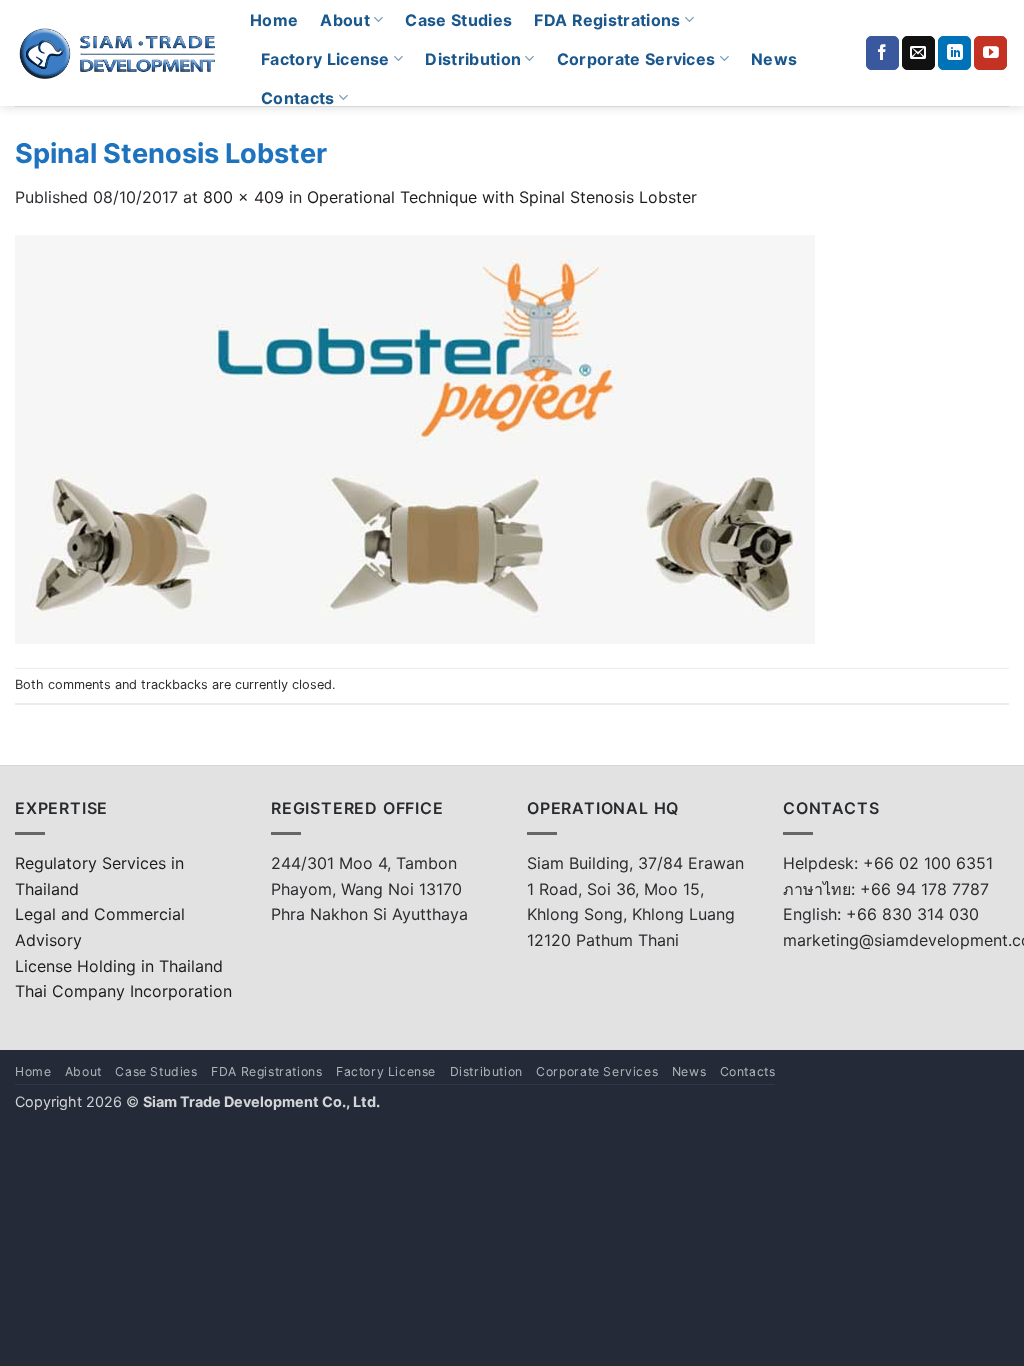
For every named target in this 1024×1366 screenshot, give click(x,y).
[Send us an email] (918, 53)
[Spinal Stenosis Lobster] (415, 437)
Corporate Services (636, 59)
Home (274, 20)
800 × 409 (243, 197)
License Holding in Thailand (119, 966)
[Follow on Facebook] (882, 53)
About (345, 20)
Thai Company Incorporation (123, 991)
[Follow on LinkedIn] (954, 53)
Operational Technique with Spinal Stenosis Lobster (502, 197)
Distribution (473, 59)
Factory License (325, 59)
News (774, 59)
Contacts (298, 98)
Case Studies (458, 20)
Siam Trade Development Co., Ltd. (261, 1101)
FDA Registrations (607, 20)
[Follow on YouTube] (990, 53)
